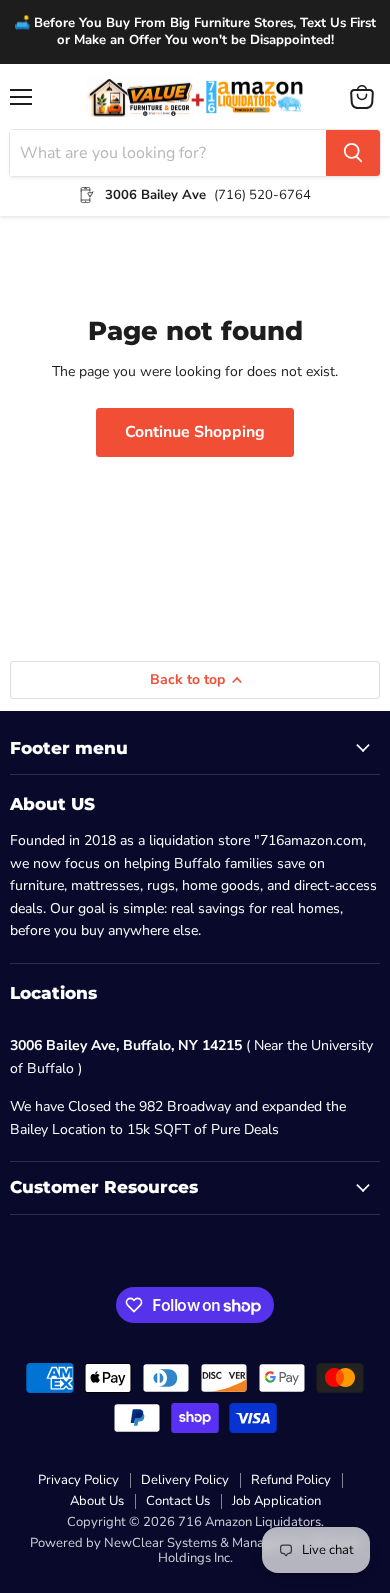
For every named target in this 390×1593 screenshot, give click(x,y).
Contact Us (178, 1501)
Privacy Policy (78, 1480)
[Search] (353, 153)
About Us (97, 1501)
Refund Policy (291, 1480)
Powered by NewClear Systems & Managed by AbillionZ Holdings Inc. (195, 1550)
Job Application (276, 1501)
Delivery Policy (185, 1480)
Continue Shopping (195, 432)
